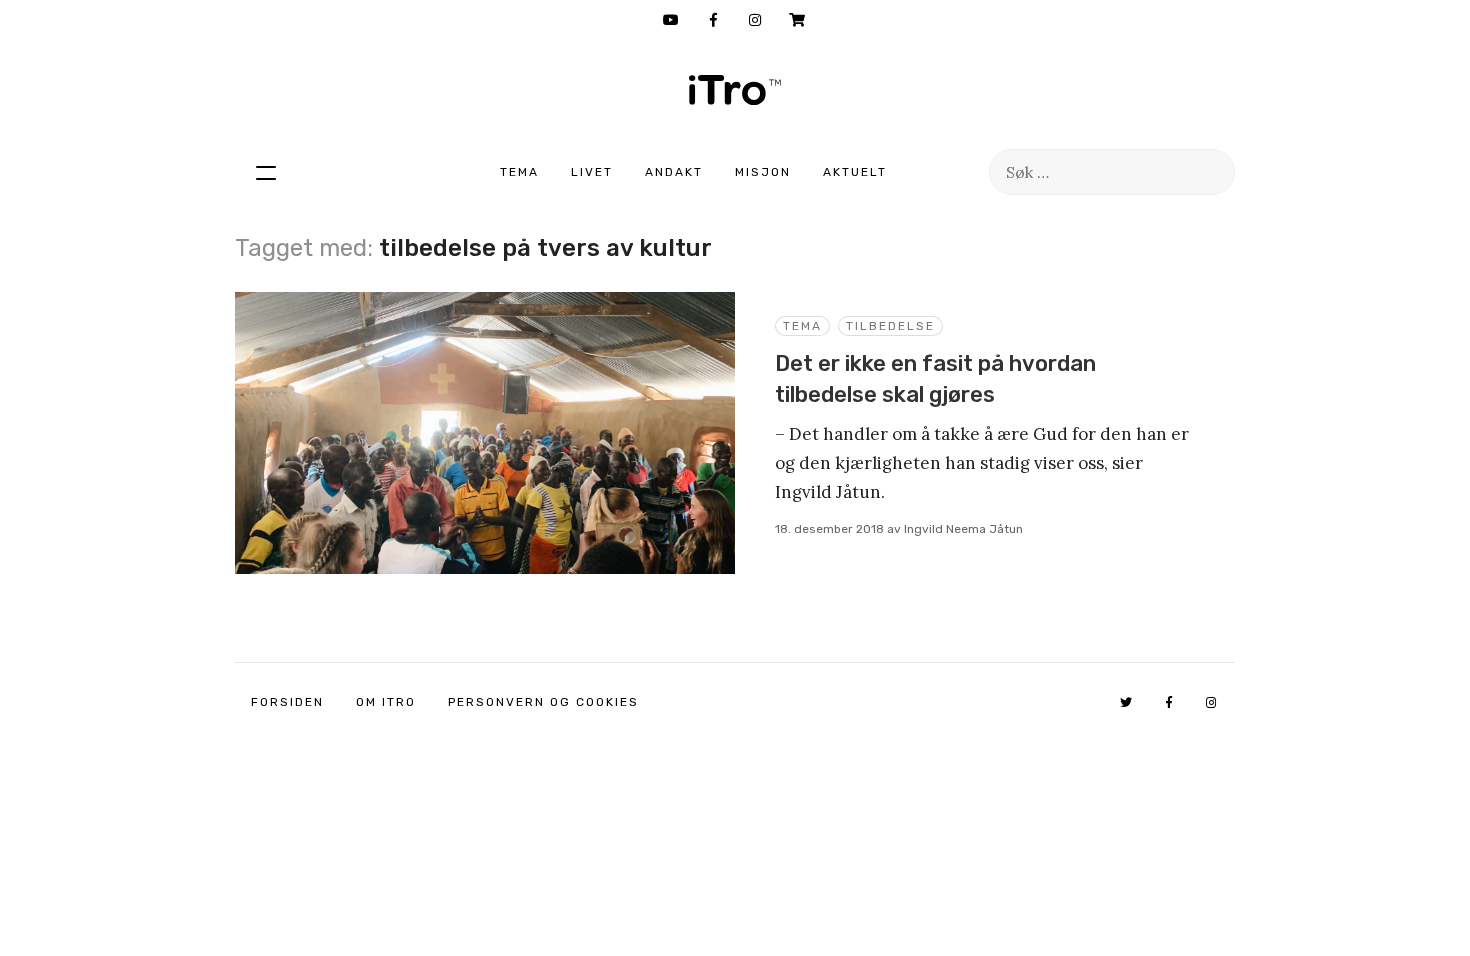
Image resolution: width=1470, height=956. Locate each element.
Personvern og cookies (543, 702)
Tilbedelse (890, 326)
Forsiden (287, 702)
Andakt (674, 172)
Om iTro (386, 702)
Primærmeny (266, 172)
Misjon (763, 172)
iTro (735, 90)
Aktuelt (855, 172)
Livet (592, 172)
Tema (519, 172)
